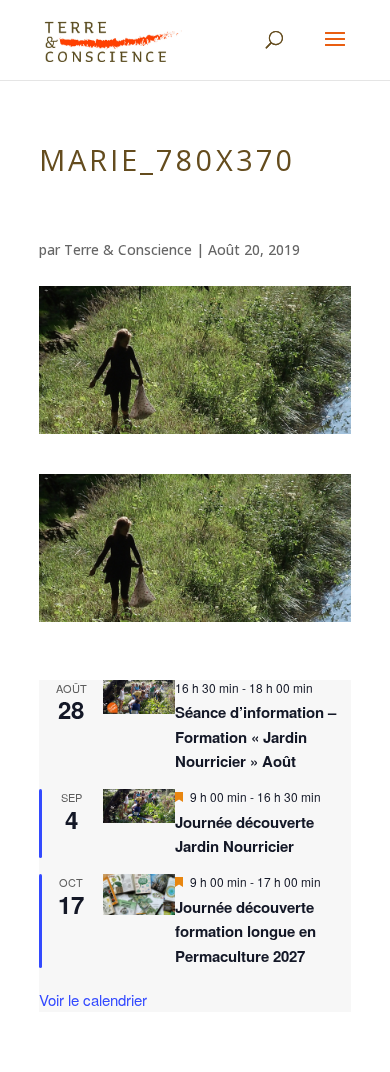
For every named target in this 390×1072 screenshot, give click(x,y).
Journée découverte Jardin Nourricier (244, 834)
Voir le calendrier (93, 999)
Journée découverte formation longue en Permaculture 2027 (245, 931)
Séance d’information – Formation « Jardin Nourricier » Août (255, 736)
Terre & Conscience (128, 249)
